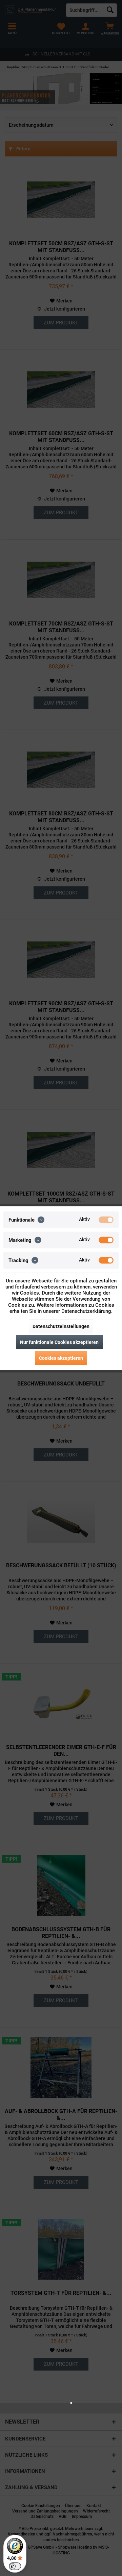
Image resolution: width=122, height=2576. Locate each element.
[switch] (15, 2566)
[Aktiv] (106, 1220)
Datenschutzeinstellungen (61, 1326)
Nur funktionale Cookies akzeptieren (59, 1342)
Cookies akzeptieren (61, 1358)
